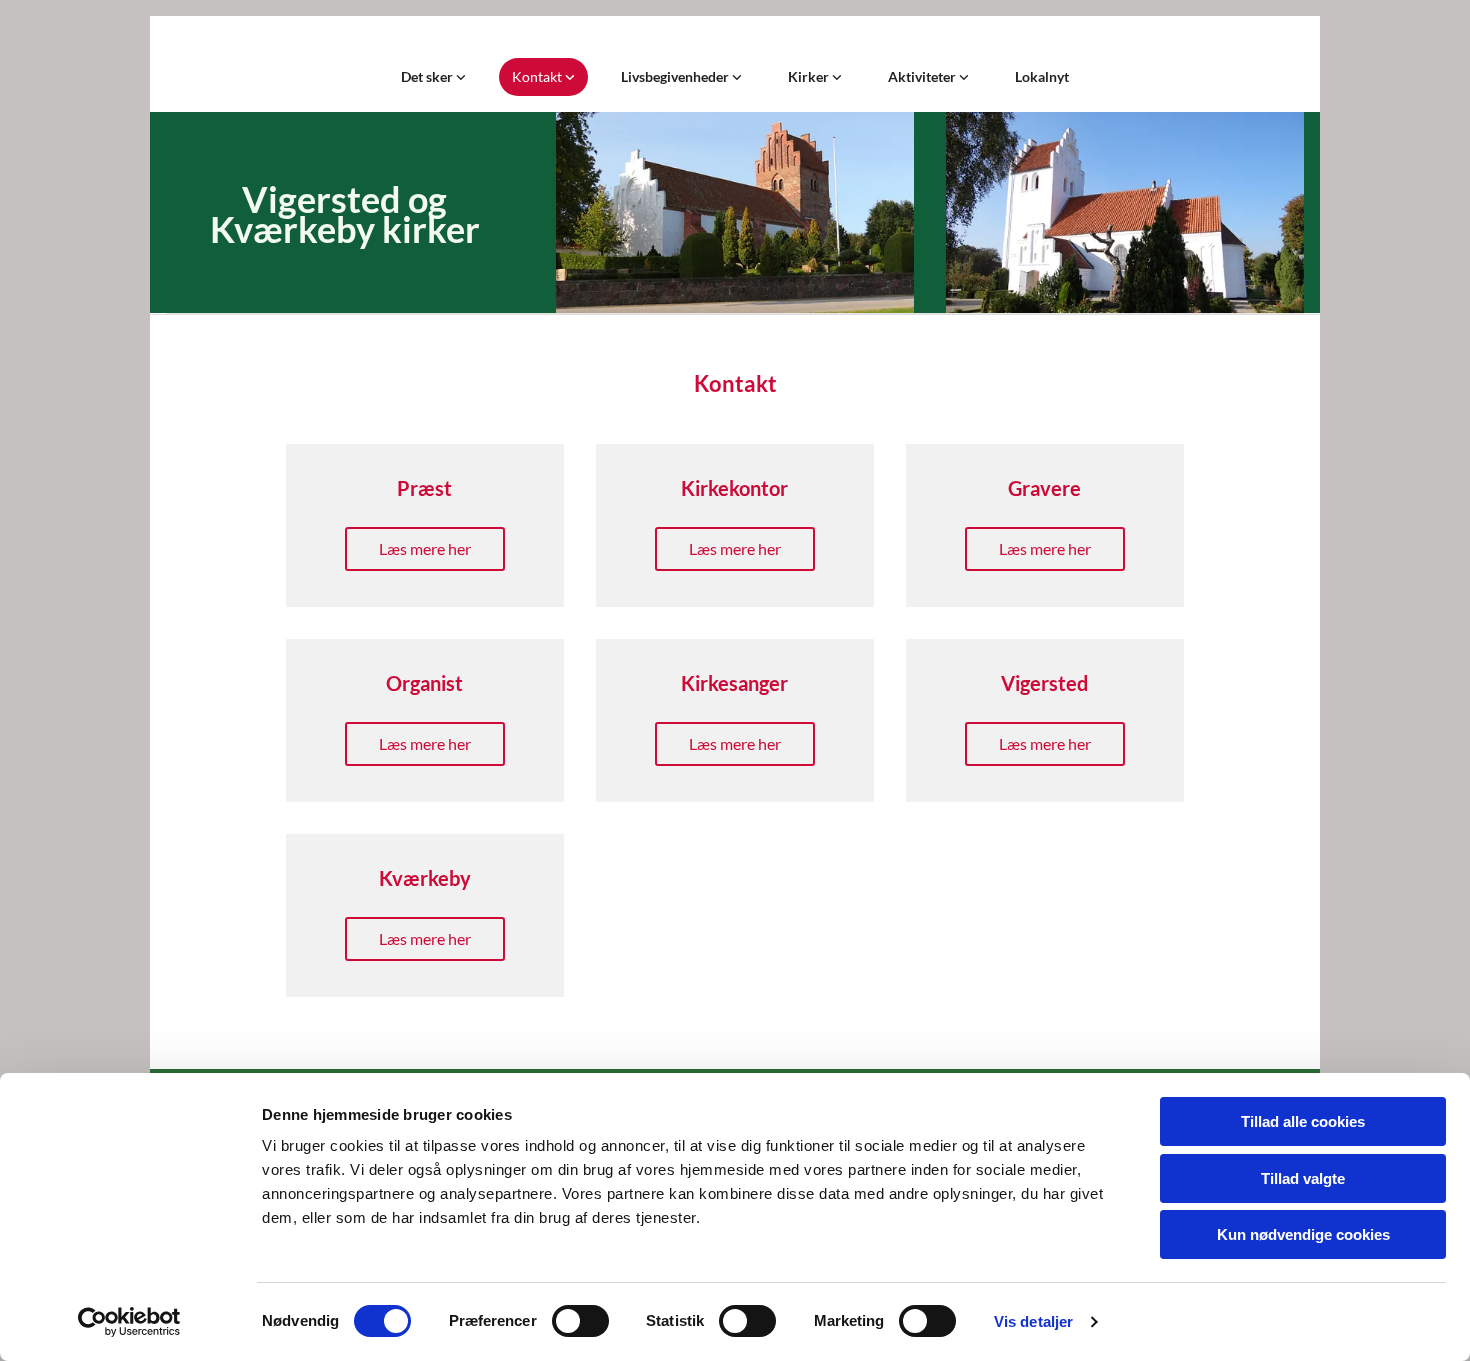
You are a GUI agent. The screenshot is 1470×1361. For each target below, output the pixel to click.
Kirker (810, 76)
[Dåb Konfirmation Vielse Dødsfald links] (737, 77)
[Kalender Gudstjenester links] (461, 77)
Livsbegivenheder (676, 76)
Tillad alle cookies (1303, 1121)
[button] (425, 549)
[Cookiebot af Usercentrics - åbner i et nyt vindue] (129, 1322)
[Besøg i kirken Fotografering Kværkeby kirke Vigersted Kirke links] (837, 77)
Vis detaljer (1033, 1321)
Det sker (428, 76)
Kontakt (538, 76)
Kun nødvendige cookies (1303, 1234)
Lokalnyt (1042, 76)
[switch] (580, 1321)
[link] (433, 77)
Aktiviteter (923, 76)
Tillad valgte (1303, 1178)
